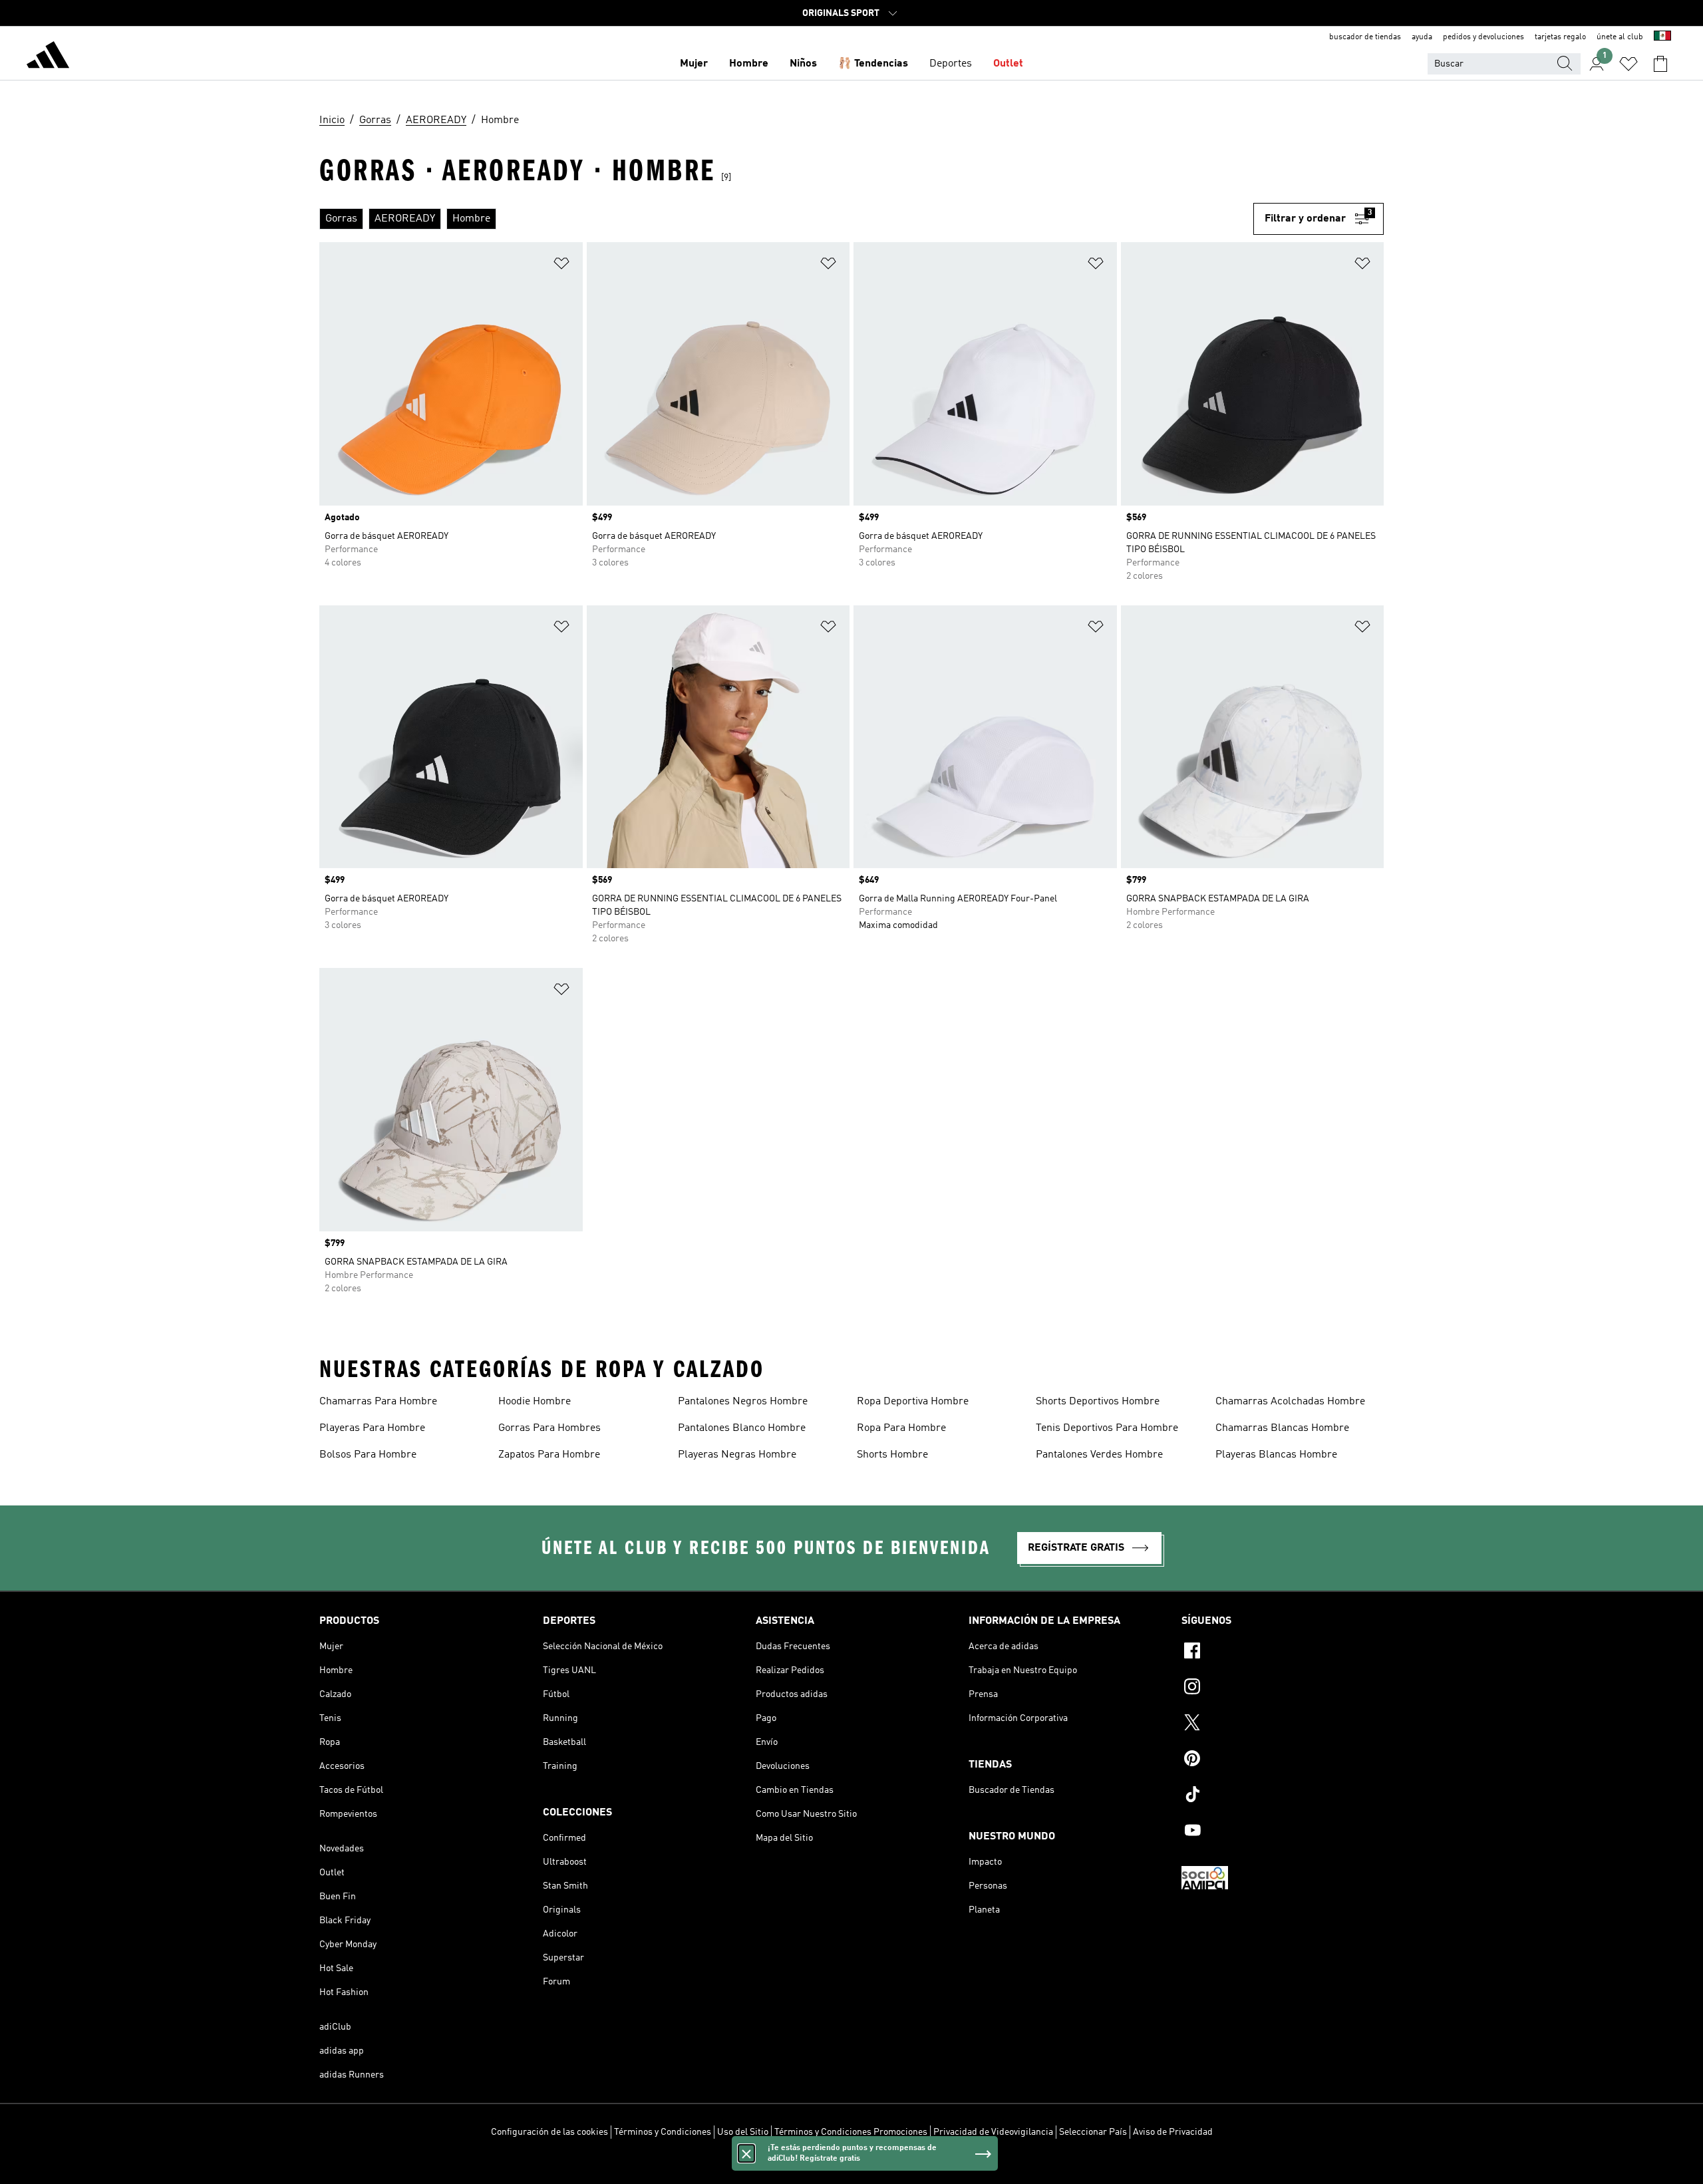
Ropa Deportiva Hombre (913, 1402)
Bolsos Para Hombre (368, 1455)
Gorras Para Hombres (549, 1428)
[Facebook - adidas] (1283, 1652)
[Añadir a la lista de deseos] (561, 266)
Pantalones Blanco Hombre (742, 1428)
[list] (786, 219)
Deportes (951, 64)
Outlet (1008, 64)
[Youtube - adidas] (1283, 1832)
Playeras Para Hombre (372, 1428)
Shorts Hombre (892, 1455)
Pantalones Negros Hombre (743, 1402)
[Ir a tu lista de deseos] (1628, 64)
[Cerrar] (746, 2153)
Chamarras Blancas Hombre (1282, 1428)
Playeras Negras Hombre (737, 1455)
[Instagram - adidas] (1283, 1688)
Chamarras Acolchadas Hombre (1290, 1402)
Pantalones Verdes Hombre (1099, 1455)
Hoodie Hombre (535, 1402)
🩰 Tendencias (873, 64)
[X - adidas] (1283, 1724)
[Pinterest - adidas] (1283, 1760)
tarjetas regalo (1560, 37)
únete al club (1620, 37)
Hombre (749, 64)
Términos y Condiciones (663, 2132)
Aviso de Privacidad (1173, 2132)
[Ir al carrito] (1660, 64)
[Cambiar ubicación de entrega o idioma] (1662, 37)
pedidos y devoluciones (1483, 37)
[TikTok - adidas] (1283, 1796)
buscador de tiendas (1365, 37)
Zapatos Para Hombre (549, 1455)
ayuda (1422, 37)
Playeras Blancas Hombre (1276, 1455)
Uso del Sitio (743, 2132)
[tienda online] (48, 57)
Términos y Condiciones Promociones (851, 2132)
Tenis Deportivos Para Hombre (1107, 1428)
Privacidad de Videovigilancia (993, 2132)
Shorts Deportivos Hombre (1098, 1402)
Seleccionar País (1093, 2132)
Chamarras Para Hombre (378, 1402)
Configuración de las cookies (549, 2132)
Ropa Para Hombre (901, 1428)
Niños (803, 64)
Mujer (694, 64)
